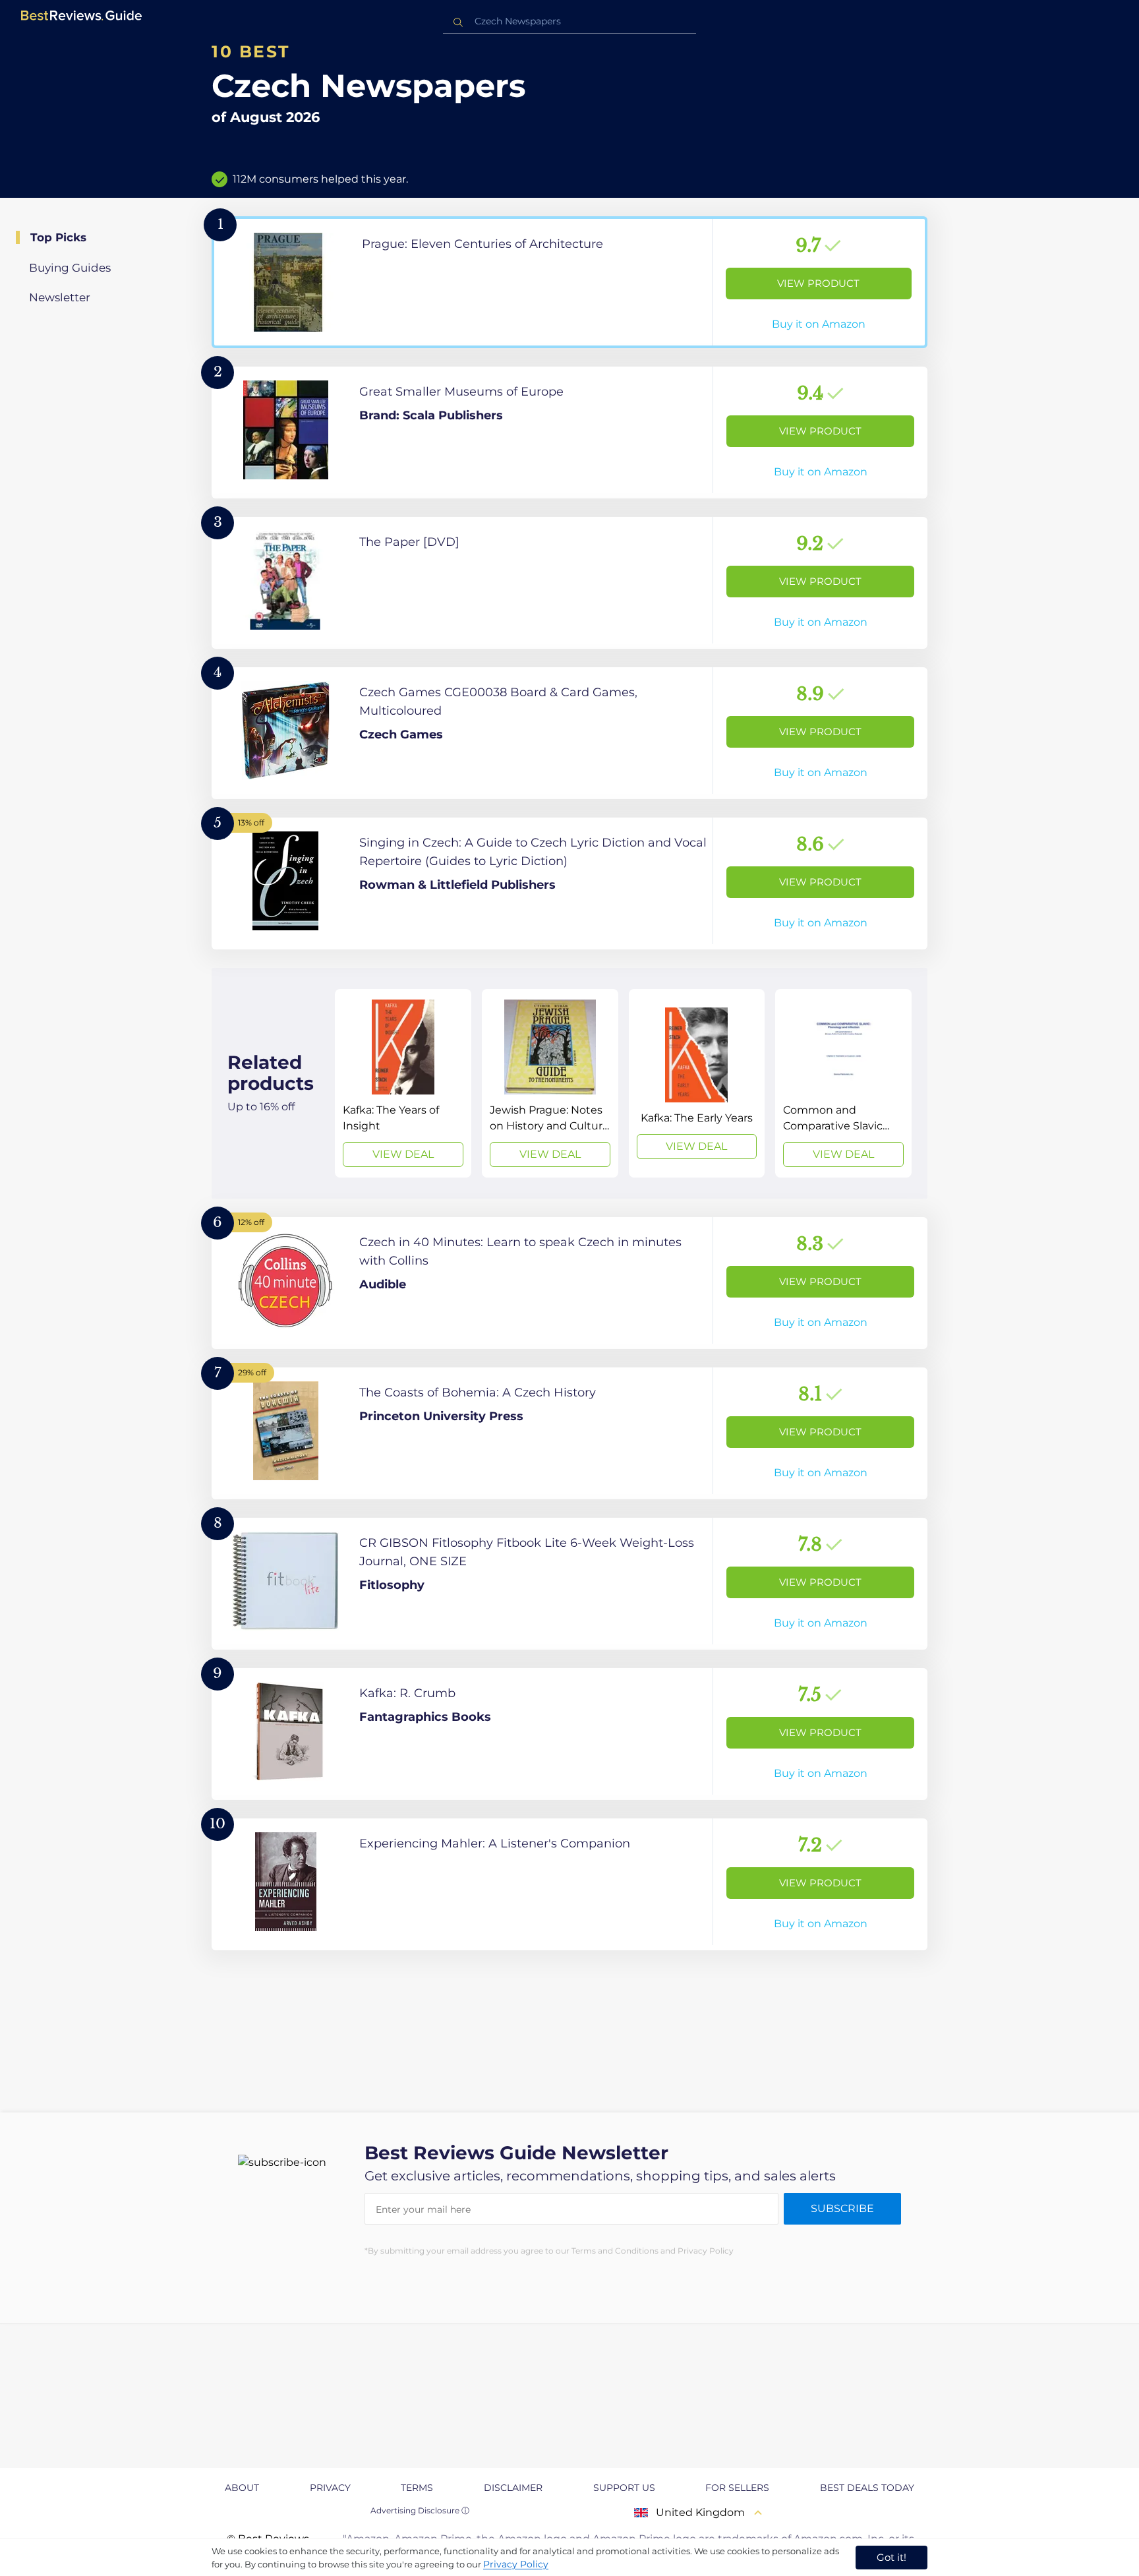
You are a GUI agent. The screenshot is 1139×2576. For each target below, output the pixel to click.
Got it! (891, 2557)
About (242, 2488)
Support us (624, 2488)
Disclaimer (513, 2488)
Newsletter (60, 297)
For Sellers (737, 2488)
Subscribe (842, 2208)
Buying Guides (70, 268)
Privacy (330, 2488)
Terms (417, 2488)
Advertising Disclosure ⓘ (420, 2510)
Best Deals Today (867, 2488)
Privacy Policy (516, 2564)
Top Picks (58, 237)
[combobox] (569, 21)
